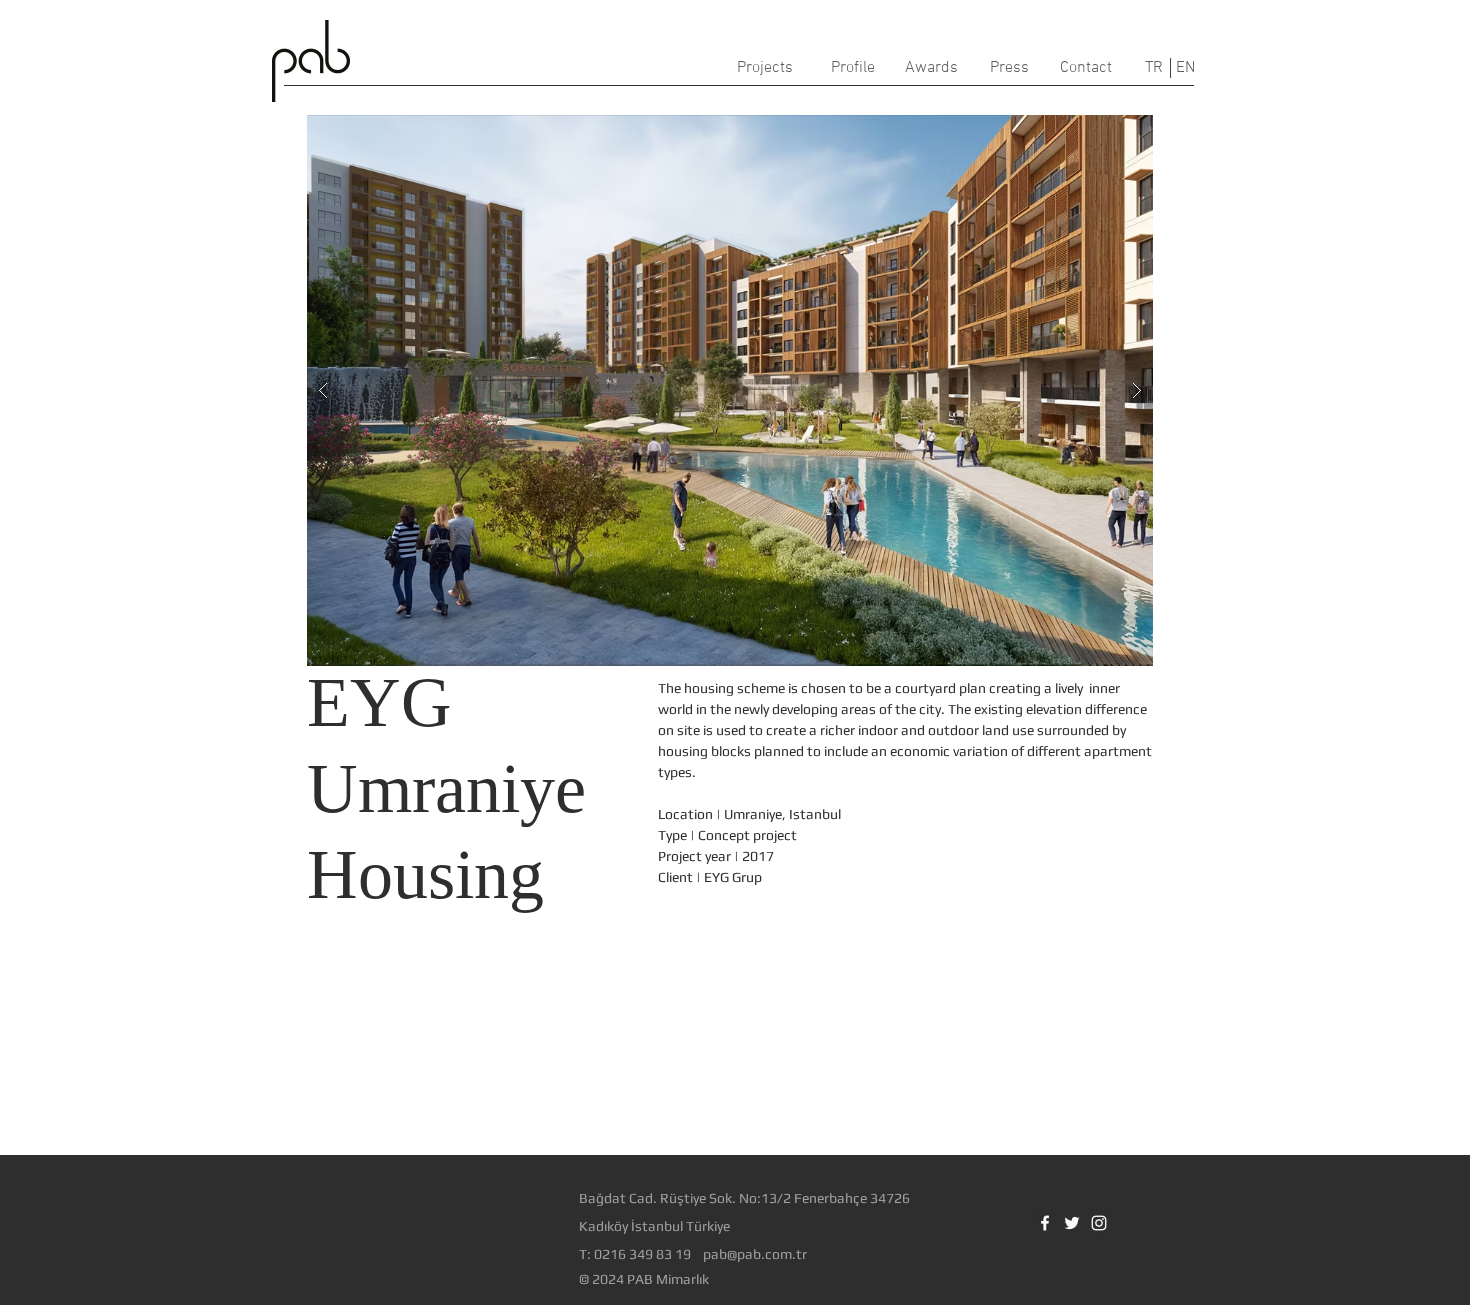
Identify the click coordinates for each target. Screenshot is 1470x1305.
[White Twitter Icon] (1072, 1223)
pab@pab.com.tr (755, 1254)
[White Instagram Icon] (1099, 1223)
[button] (730, 390)
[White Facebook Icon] (1045, 1223)
